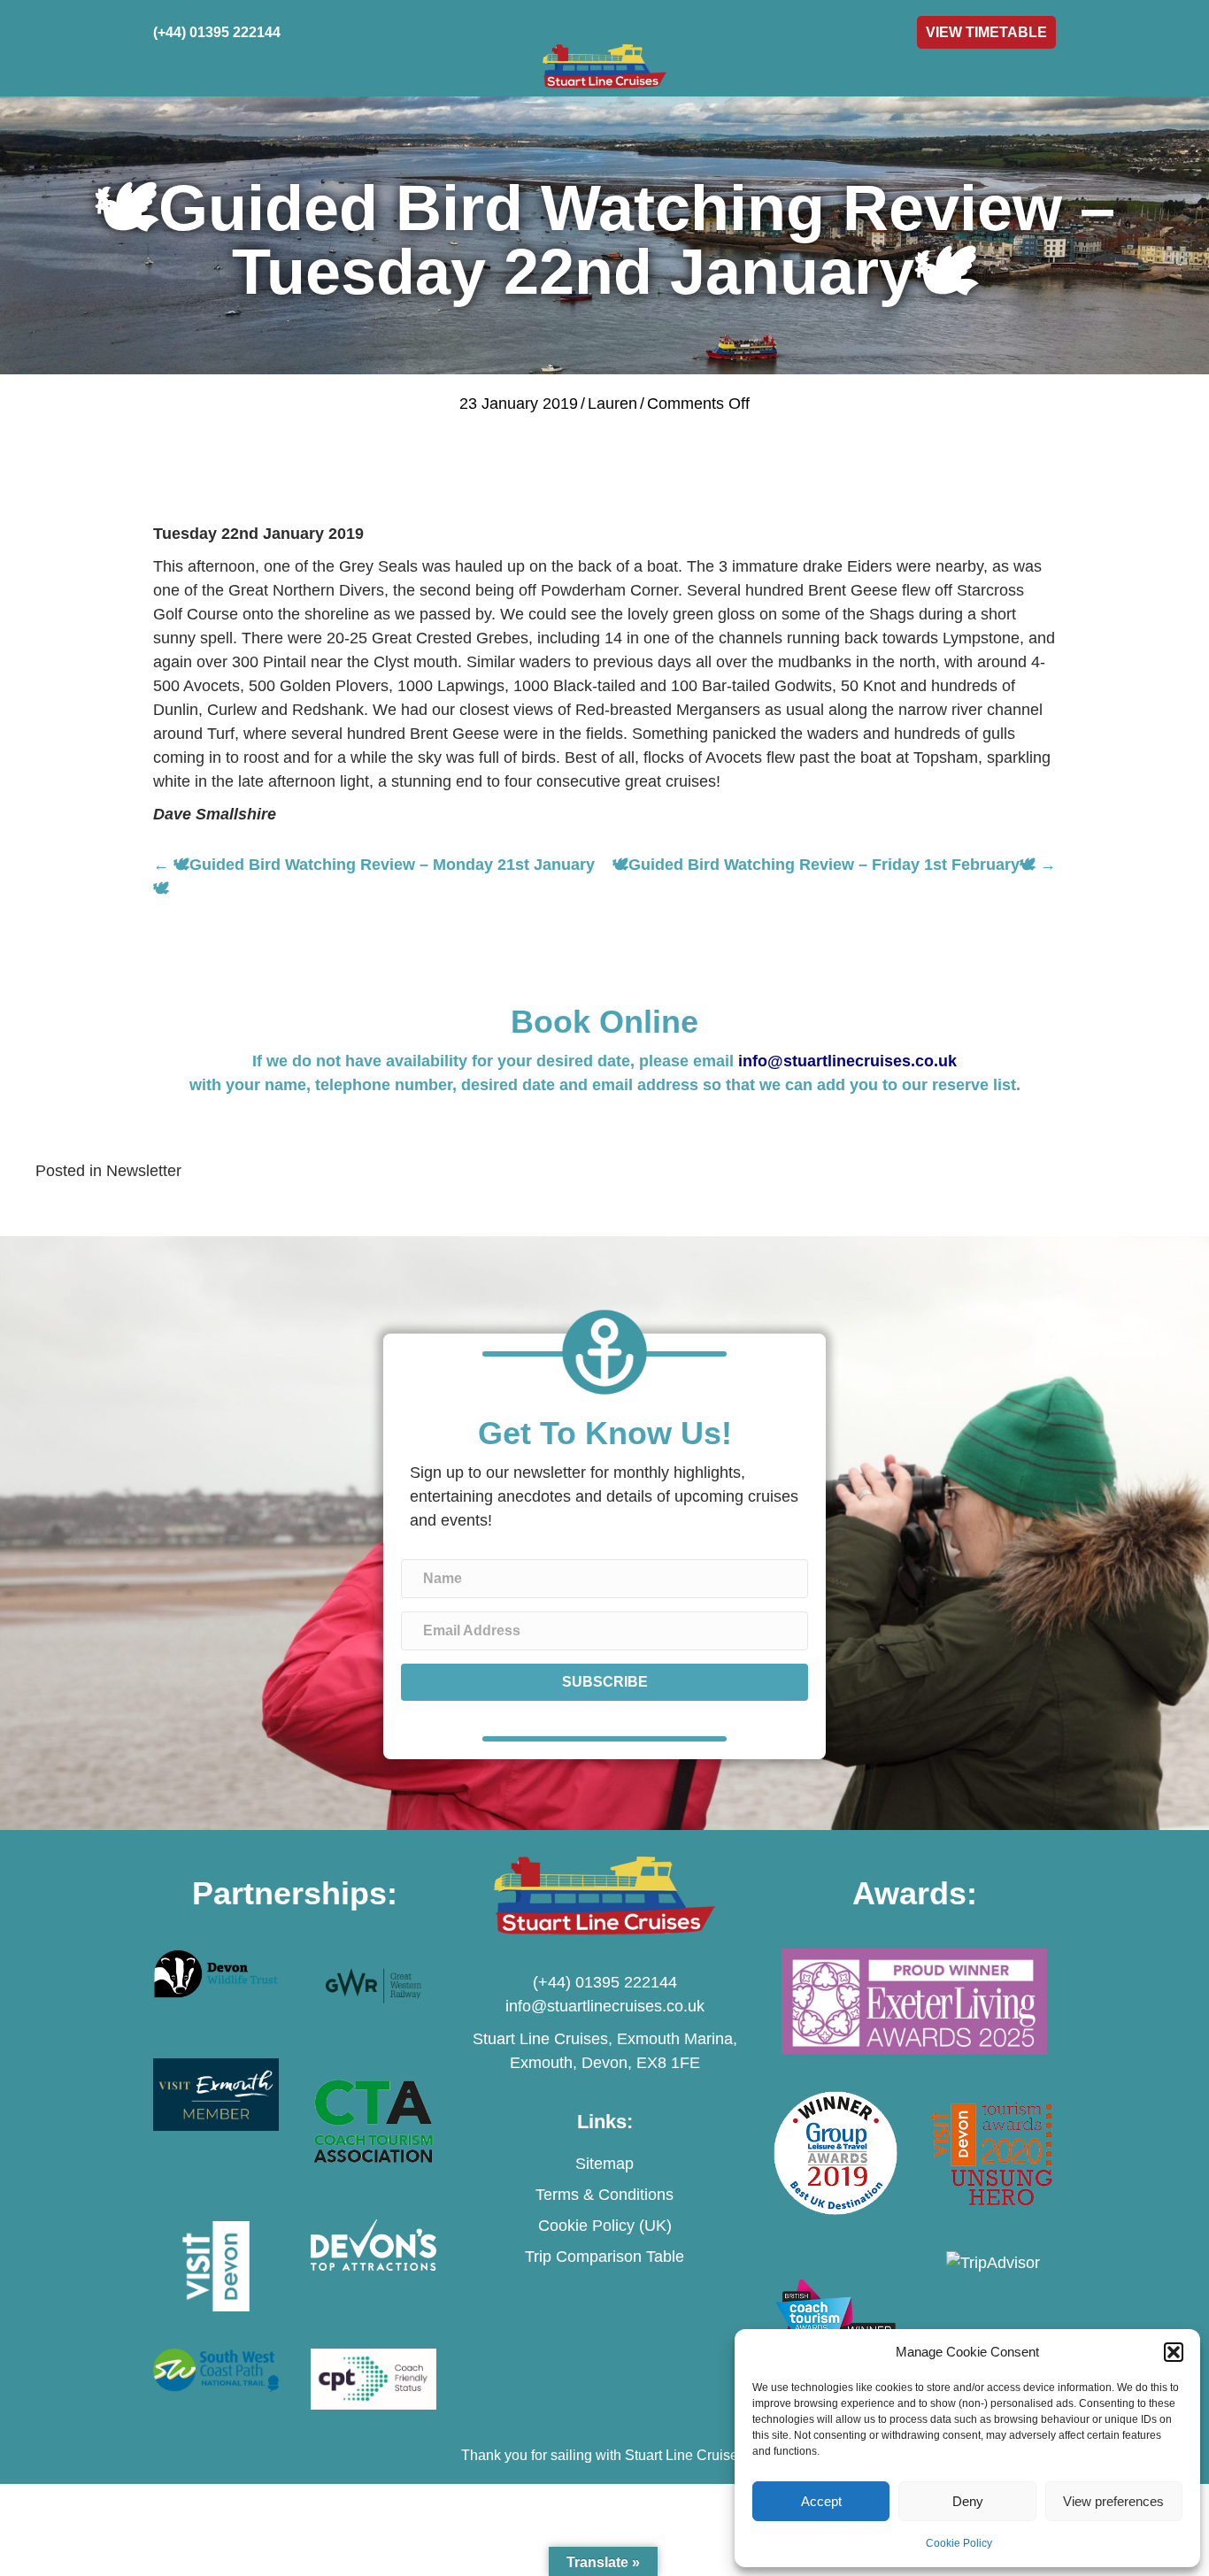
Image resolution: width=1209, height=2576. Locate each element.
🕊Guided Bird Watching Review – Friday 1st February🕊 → (834, 865)
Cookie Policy (959, 2543)
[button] (1174, 2352)
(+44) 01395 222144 (605, 1982)
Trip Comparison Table (604, 2257)
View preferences (1113, 2501)
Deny (968, 2501)
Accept (821, 2501)
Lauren (612, 404)
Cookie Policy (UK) (605, 2226)
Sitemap (604, 2164)
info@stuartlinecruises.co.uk (847, 1061)
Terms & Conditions (604, 2195)
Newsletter (144, 1171)
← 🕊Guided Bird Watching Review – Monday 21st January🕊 (374, 877)
